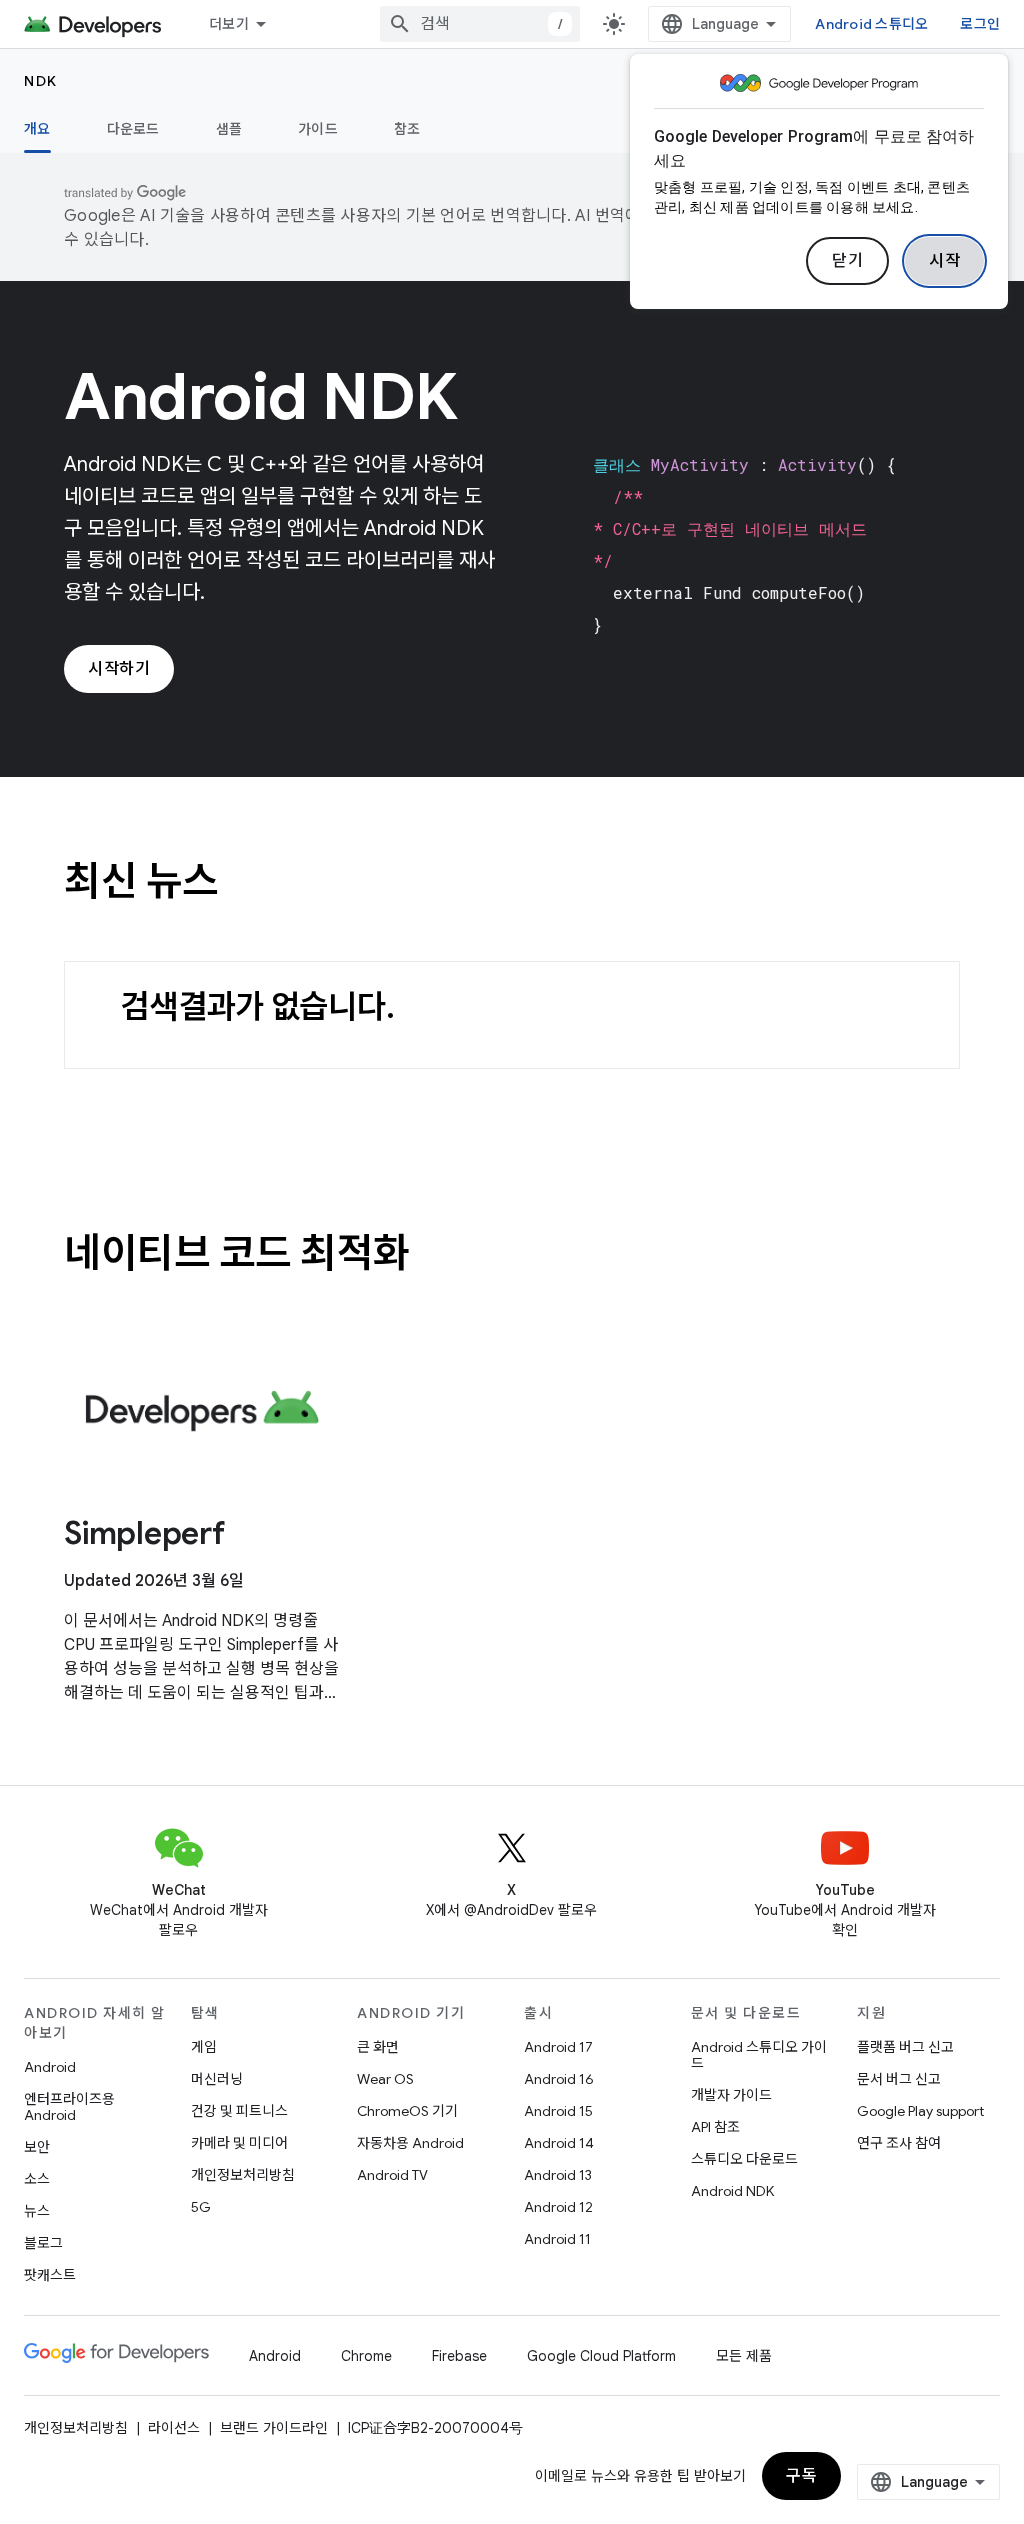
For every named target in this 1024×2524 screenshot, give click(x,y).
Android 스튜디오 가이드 (759, 2055)
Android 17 (558, 2047)
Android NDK (732, 2191)
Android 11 (557, 2239)
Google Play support (920, 2111)
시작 (944, 261)
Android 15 (558, 2111)
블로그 (43, 2243)
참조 (407, 129)
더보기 (229, 24)
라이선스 (174, 2428)
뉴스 (37, 2211)
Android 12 (558, 2207)
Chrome (366, 2356)
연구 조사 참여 (899, 2143)
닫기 (847, 261)
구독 (801, 2476)
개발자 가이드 (731, 2095)
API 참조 (715, 2127)
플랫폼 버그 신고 (905, 2047)
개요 (37, 129)
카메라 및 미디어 (239, 2143)
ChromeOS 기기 (407, 2111)
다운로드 (133, 129)
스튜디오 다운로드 (744, 2159)
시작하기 (119, 669)
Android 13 (558, 2175)
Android (50, 2067)
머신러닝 (217, 2079)
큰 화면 (378, 2047)
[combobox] (480, 24)
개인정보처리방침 (243, 2175)
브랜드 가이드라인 (274, 2428)
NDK (41, 81)
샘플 (229, 129)
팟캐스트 (50, 2275)
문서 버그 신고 (899, 2079)
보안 (37, 2147)
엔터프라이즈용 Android (69, 2107)
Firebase (459, 2356)
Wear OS (385, 2079)
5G (201, 2207)
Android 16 (559, 2079)
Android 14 (559, 2143)
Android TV (392, 2175)
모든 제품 (744, 2356)
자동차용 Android (410, 2143)
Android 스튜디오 (871, 24)
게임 (204, 2047)
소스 (37, 2179)
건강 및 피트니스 (239, 2111)
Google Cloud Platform (601, 2356)
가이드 (318, 129)
